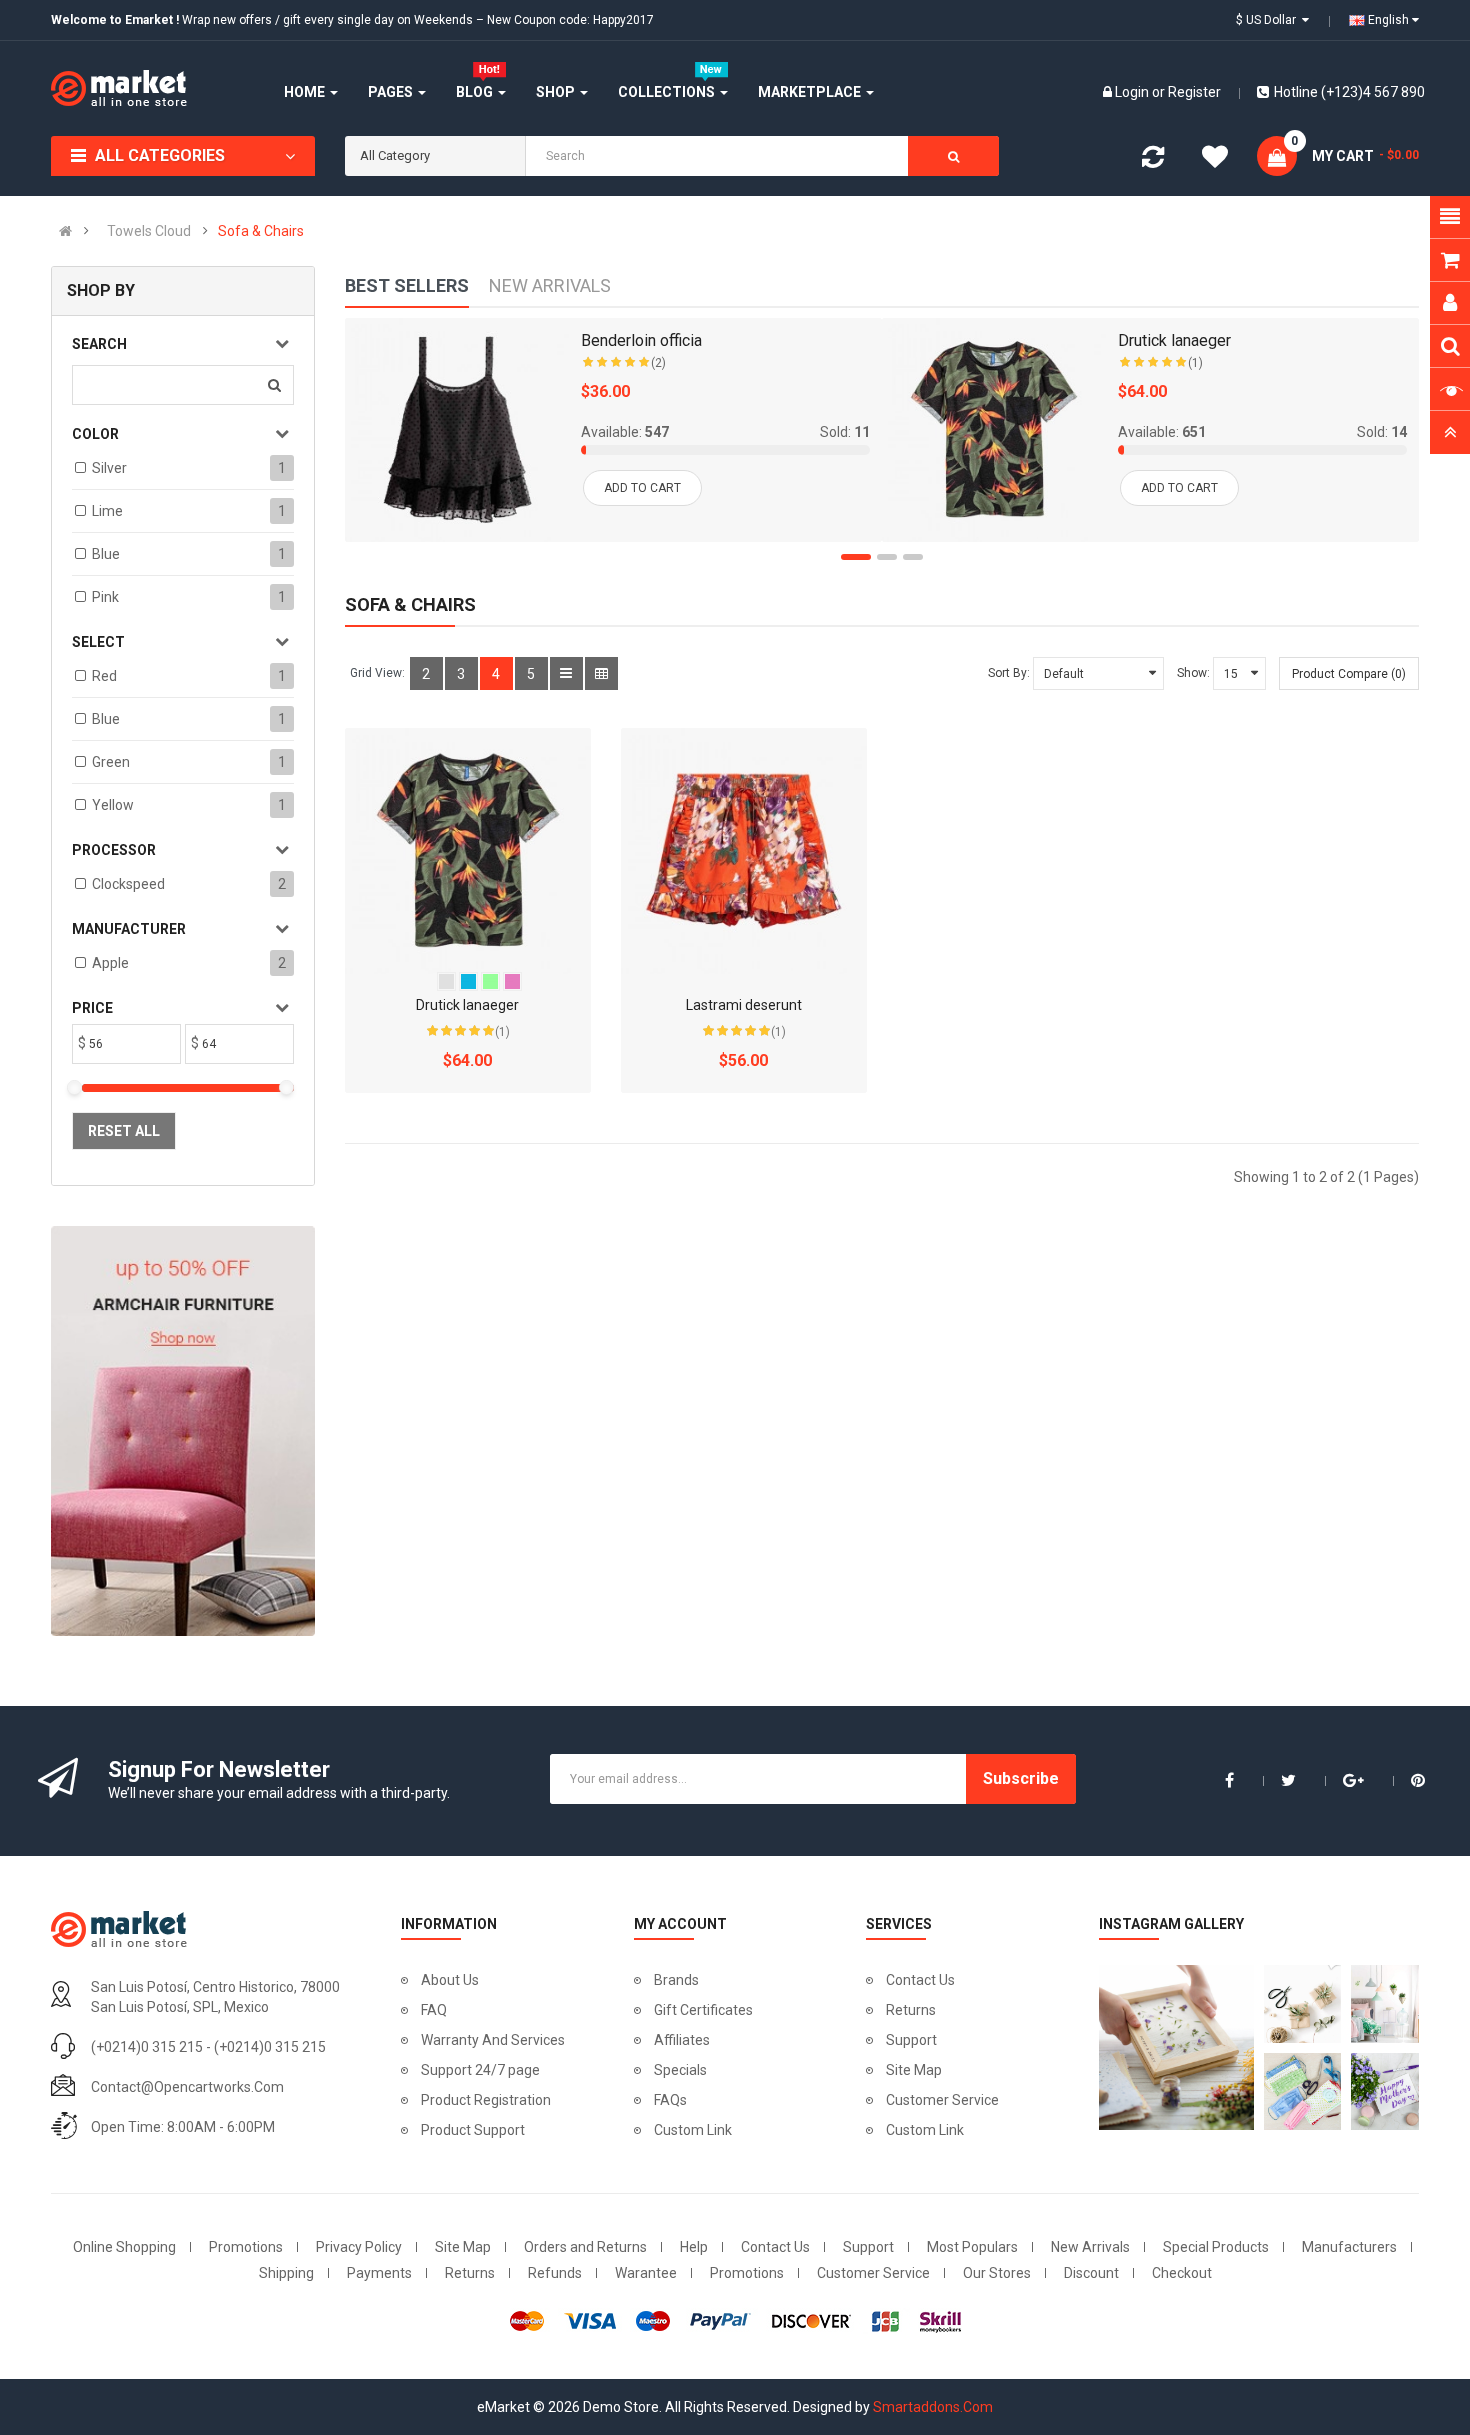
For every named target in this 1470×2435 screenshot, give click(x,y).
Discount (1091, 2273)
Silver (109, 468)
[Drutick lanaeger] (994, 430)
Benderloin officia (641, 340)
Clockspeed (128, 884)
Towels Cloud (149, 231)
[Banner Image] (182, 1431)
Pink (105, 597)
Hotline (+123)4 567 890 (1349, 92)
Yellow (113, 805)
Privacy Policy (359, 2247)
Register (1194, 92)
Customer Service (942, 2100)
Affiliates (682, 2040)
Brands (676, 1980)
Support (911, 2040)
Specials (680, 2070)
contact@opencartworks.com (187, 2087)
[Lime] (490, 981)
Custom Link (693, 2130)
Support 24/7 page (480, 2070)
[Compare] (1153, 161)
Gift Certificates (703, 2010)
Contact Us (920, 1980)
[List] (566, 673)
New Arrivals (1090, 2247)
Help (694, 2247)
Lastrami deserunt (744, 1005)
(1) (1195, 363)
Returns (911, 2010)
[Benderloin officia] (457, 430)
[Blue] (468, 981)
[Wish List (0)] (1215, 160)
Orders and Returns (585, 2247)
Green (111, 762)
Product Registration (486, 2100)
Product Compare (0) (1349, 674)
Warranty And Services (493, 2040)
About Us (450, 1980)
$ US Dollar (1269, 20)
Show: (1193, 673)
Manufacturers (1349, 2247)
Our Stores (997, 2273)
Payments (379, 2273)
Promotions (246, 2247)
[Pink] (512, 981)
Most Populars (972, 2247)
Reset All (124, 1131)
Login (1133, 92)
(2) (658, 363)
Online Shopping (124, 2247)
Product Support (473, 2130)
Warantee (646, 2273)
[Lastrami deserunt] (744, 851)
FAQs (670, 2100)
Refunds (555, 2273)
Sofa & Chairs (261, 231)
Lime (107, 511)
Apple (110, 963)
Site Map (914, 2070)
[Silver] (446, 981)
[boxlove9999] (1171, 2047)
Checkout (1182, 2273)
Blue (106, 554)
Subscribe (1021, 1778)
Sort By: (1009, 673)
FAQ (434, 2010)
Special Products (1216, 2247)
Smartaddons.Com (933, 2407)
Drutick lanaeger (1174, 340)
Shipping (286, 2273)
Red (104, 676)
